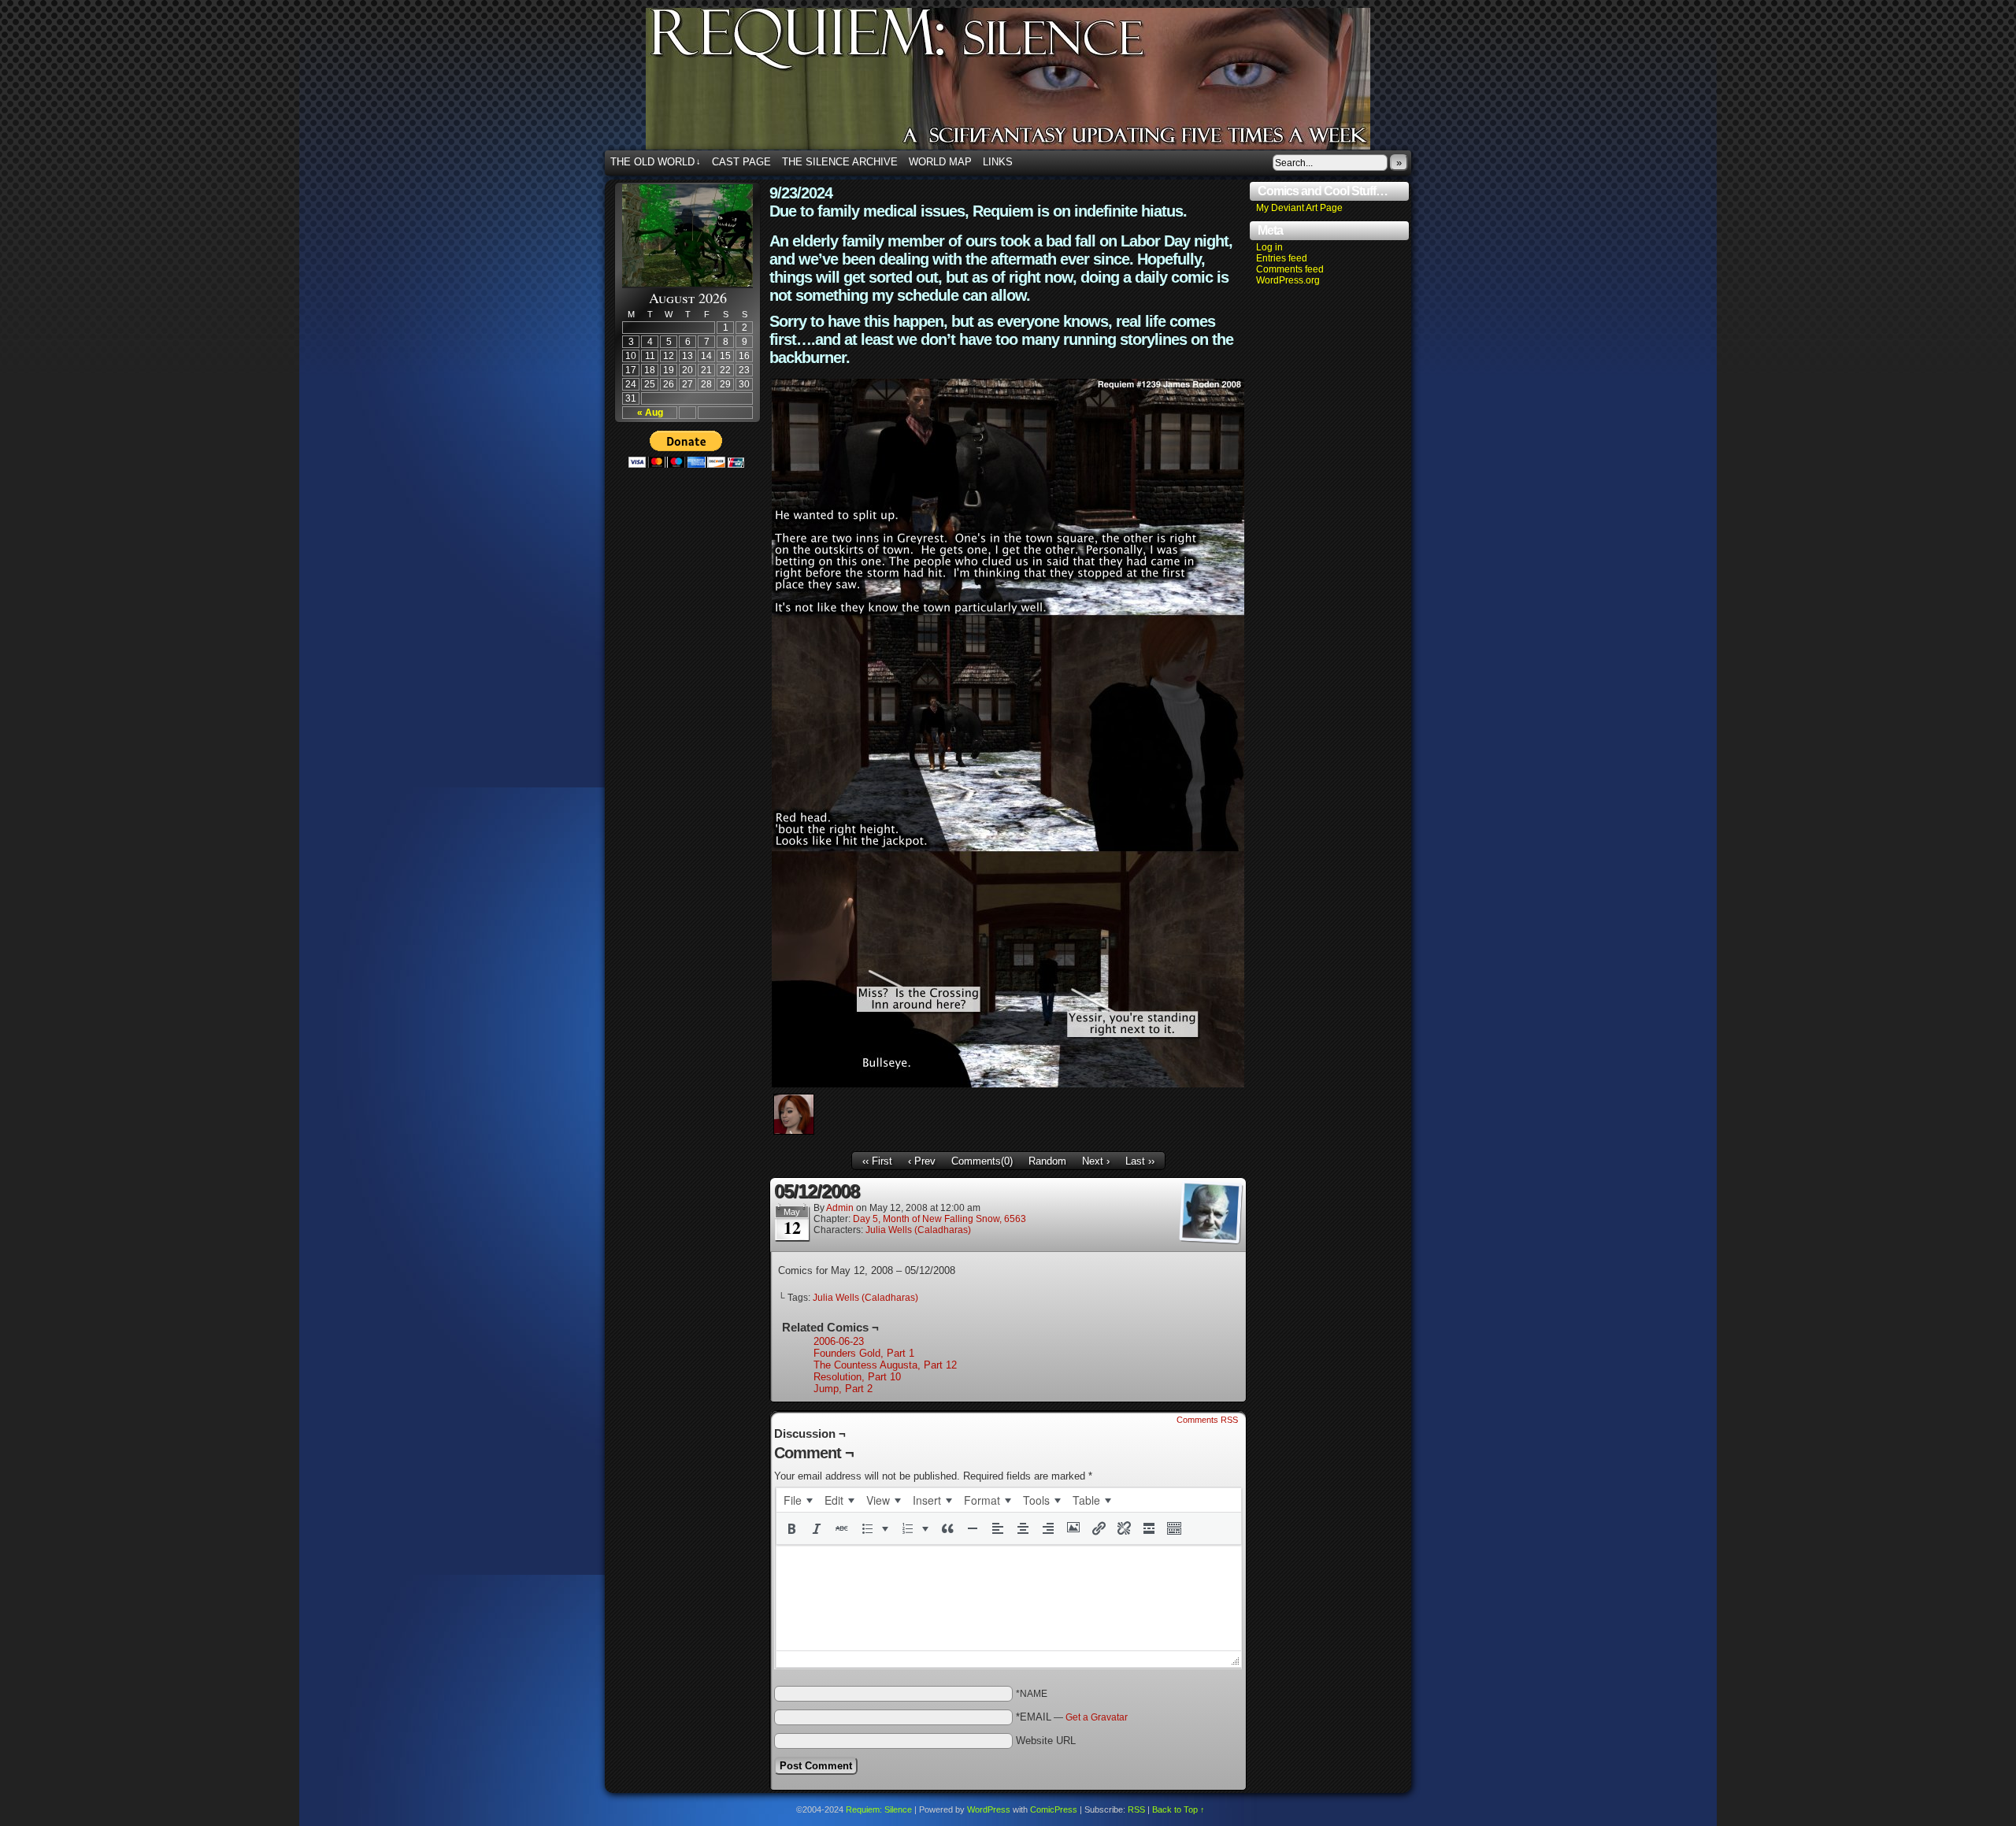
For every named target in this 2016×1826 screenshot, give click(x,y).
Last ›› (1140, 1161)
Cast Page (741, 162)
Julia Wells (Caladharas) (918, 1230)
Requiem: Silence (1032, 83)
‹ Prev (922, 1161)
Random (1047, 1161)
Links (998, 162)
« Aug (650, 413)
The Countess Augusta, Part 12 (885, 1365)
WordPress (989, 1809)
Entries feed (1282, 258)
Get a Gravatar (1097, 1717)
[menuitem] (798, 1500)
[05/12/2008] (1008, 1084)
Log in (1269, 247)
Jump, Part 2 (843, 1389)
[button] (791, 1528)
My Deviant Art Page (1299, 208)
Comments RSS (1207, 1420)
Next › (1096, 1161)
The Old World (656, 162)
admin (840, 1208)
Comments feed (1290, 269)
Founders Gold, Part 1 (864, 1353)
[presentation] (798, 1500)
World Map (940, 162)
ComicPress (1054, 1809)
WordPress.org (1288, 280)
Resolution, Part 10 (857, 1377)
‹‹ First (877, 1161)
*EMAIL (1072, 1717)
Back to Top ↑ (1178, 1809)
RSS (1136, 1809)
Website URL (1046, 1741)
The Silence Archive (840, 162)
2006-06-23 (839, 1341)
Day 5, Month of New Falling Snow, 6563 (939, 1219)
